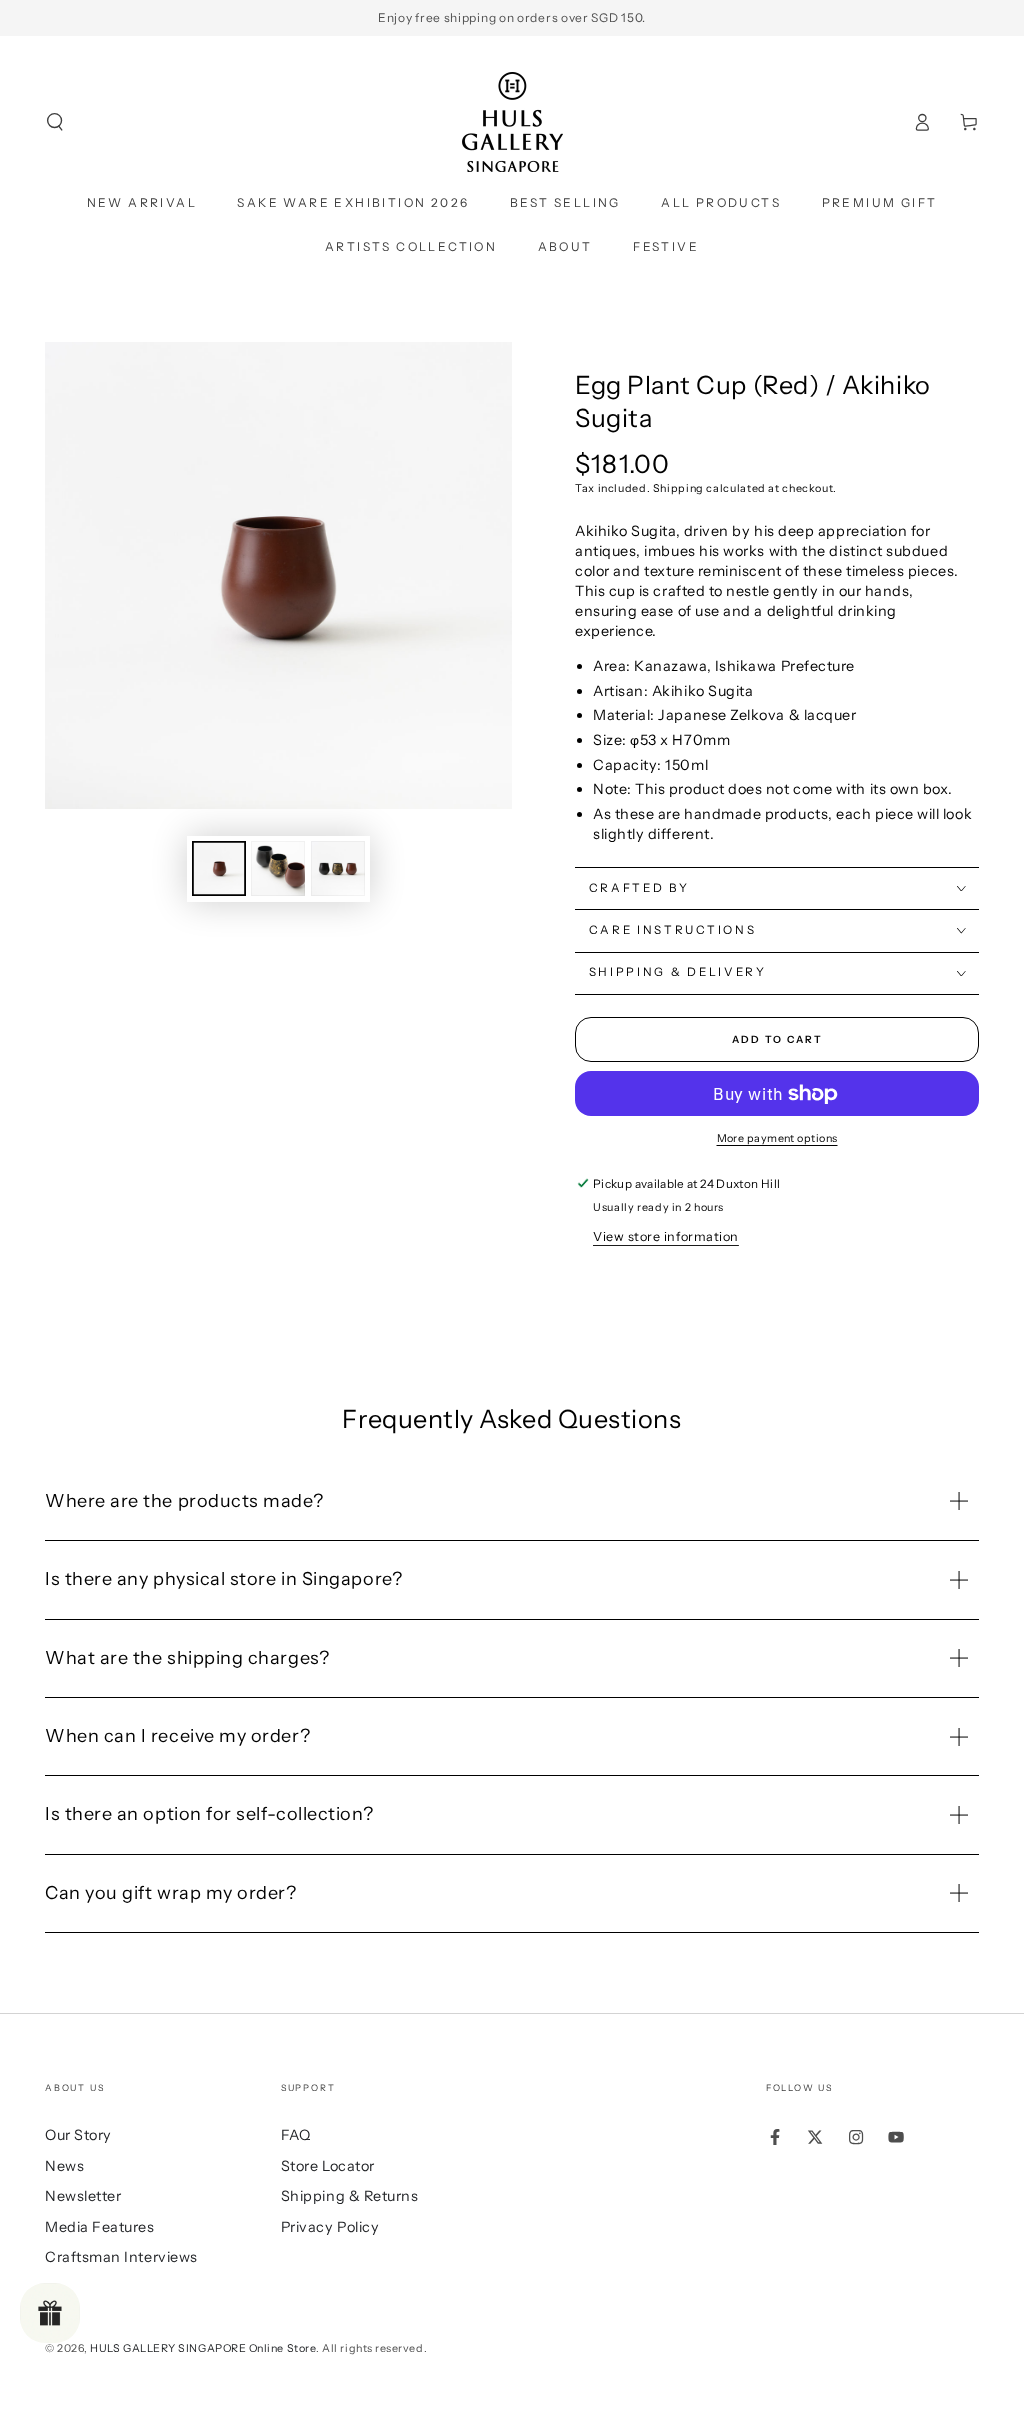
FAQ (296, 2135)
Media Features (100, 2227)
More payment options (777, 1138)
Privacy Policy (330, 2227)
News (64, 2166)
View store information (666, 1236)
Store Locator (328, 2166)
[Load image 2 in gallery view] (278, 868)
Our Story (78, 2135)
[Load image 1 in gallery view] (219, 868)
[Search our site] (55, 122)
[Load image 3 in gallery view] (338, 868)
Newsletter (83, 2196)
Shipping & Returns (350, 2196)
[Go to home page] (512, 122)
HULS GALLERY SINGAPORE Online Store (203, 2348)
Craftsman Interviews (121, 2257)
